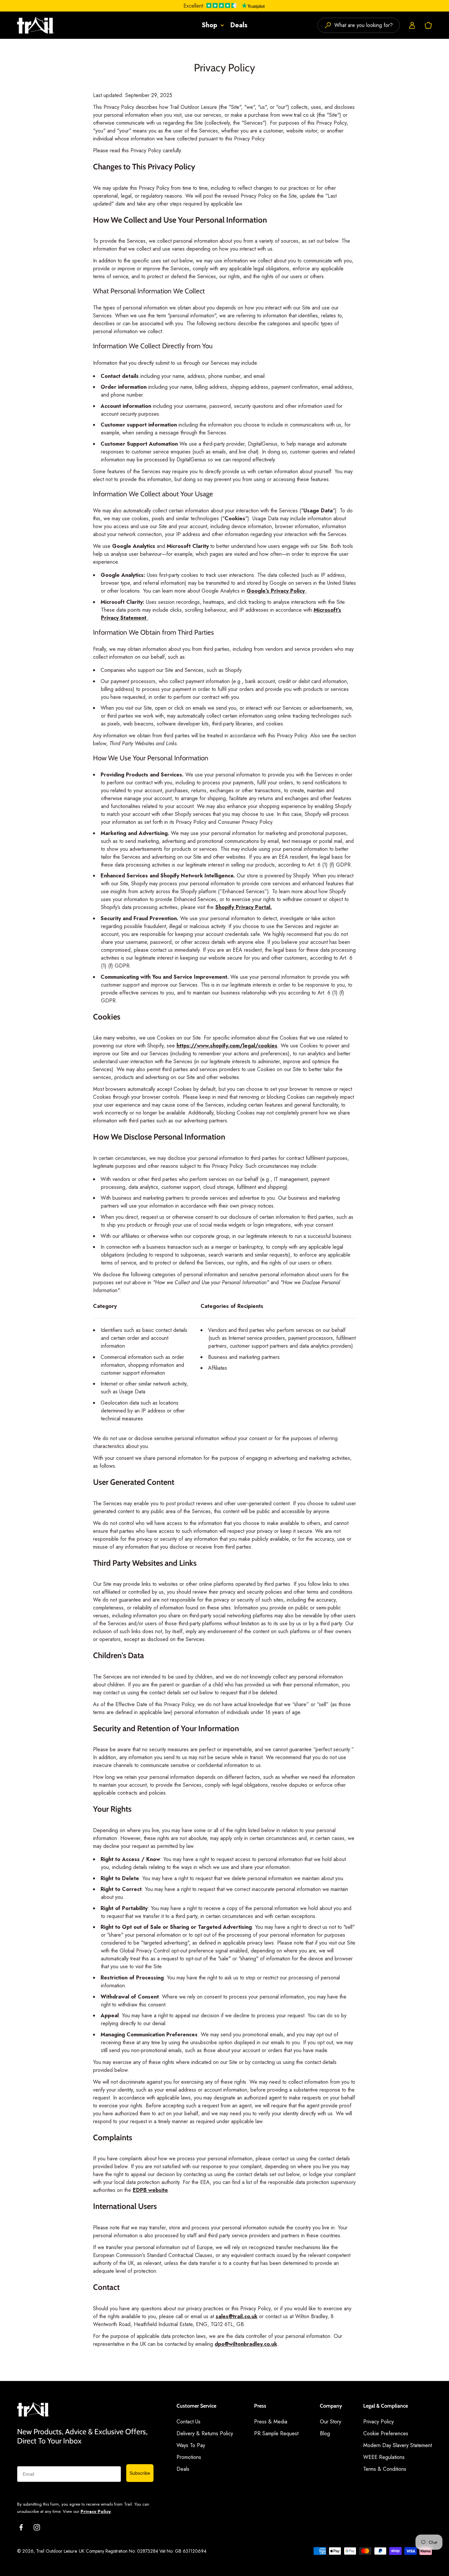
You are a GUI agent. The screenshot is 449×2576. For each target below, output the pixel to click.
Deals (239, 25)
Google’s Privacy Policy (276, 591)
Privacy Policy (96, 2511)
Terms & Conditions (385, 2469)
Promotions (189, 2457)
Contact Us (189, 2422)
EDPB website (150, 2190)
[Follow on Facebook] (21, 2527)
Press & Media (271, 2422)
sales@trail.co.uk (236, 2316)
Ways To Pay (191, 2445)
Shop (209, 25)
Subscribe (140, 2473)
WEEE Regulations (384, 2457)
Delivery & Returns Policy (205, 2433)
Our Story (331, 2422)
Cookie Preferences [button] (386, 2433)
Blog (325, 2433)
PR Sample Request (276, 2433)
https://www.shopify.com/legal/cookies (227, 1046)
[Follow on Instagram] (37, 2527)
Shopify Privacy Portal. (244, 907)
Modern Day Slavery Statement (398, 2445)
